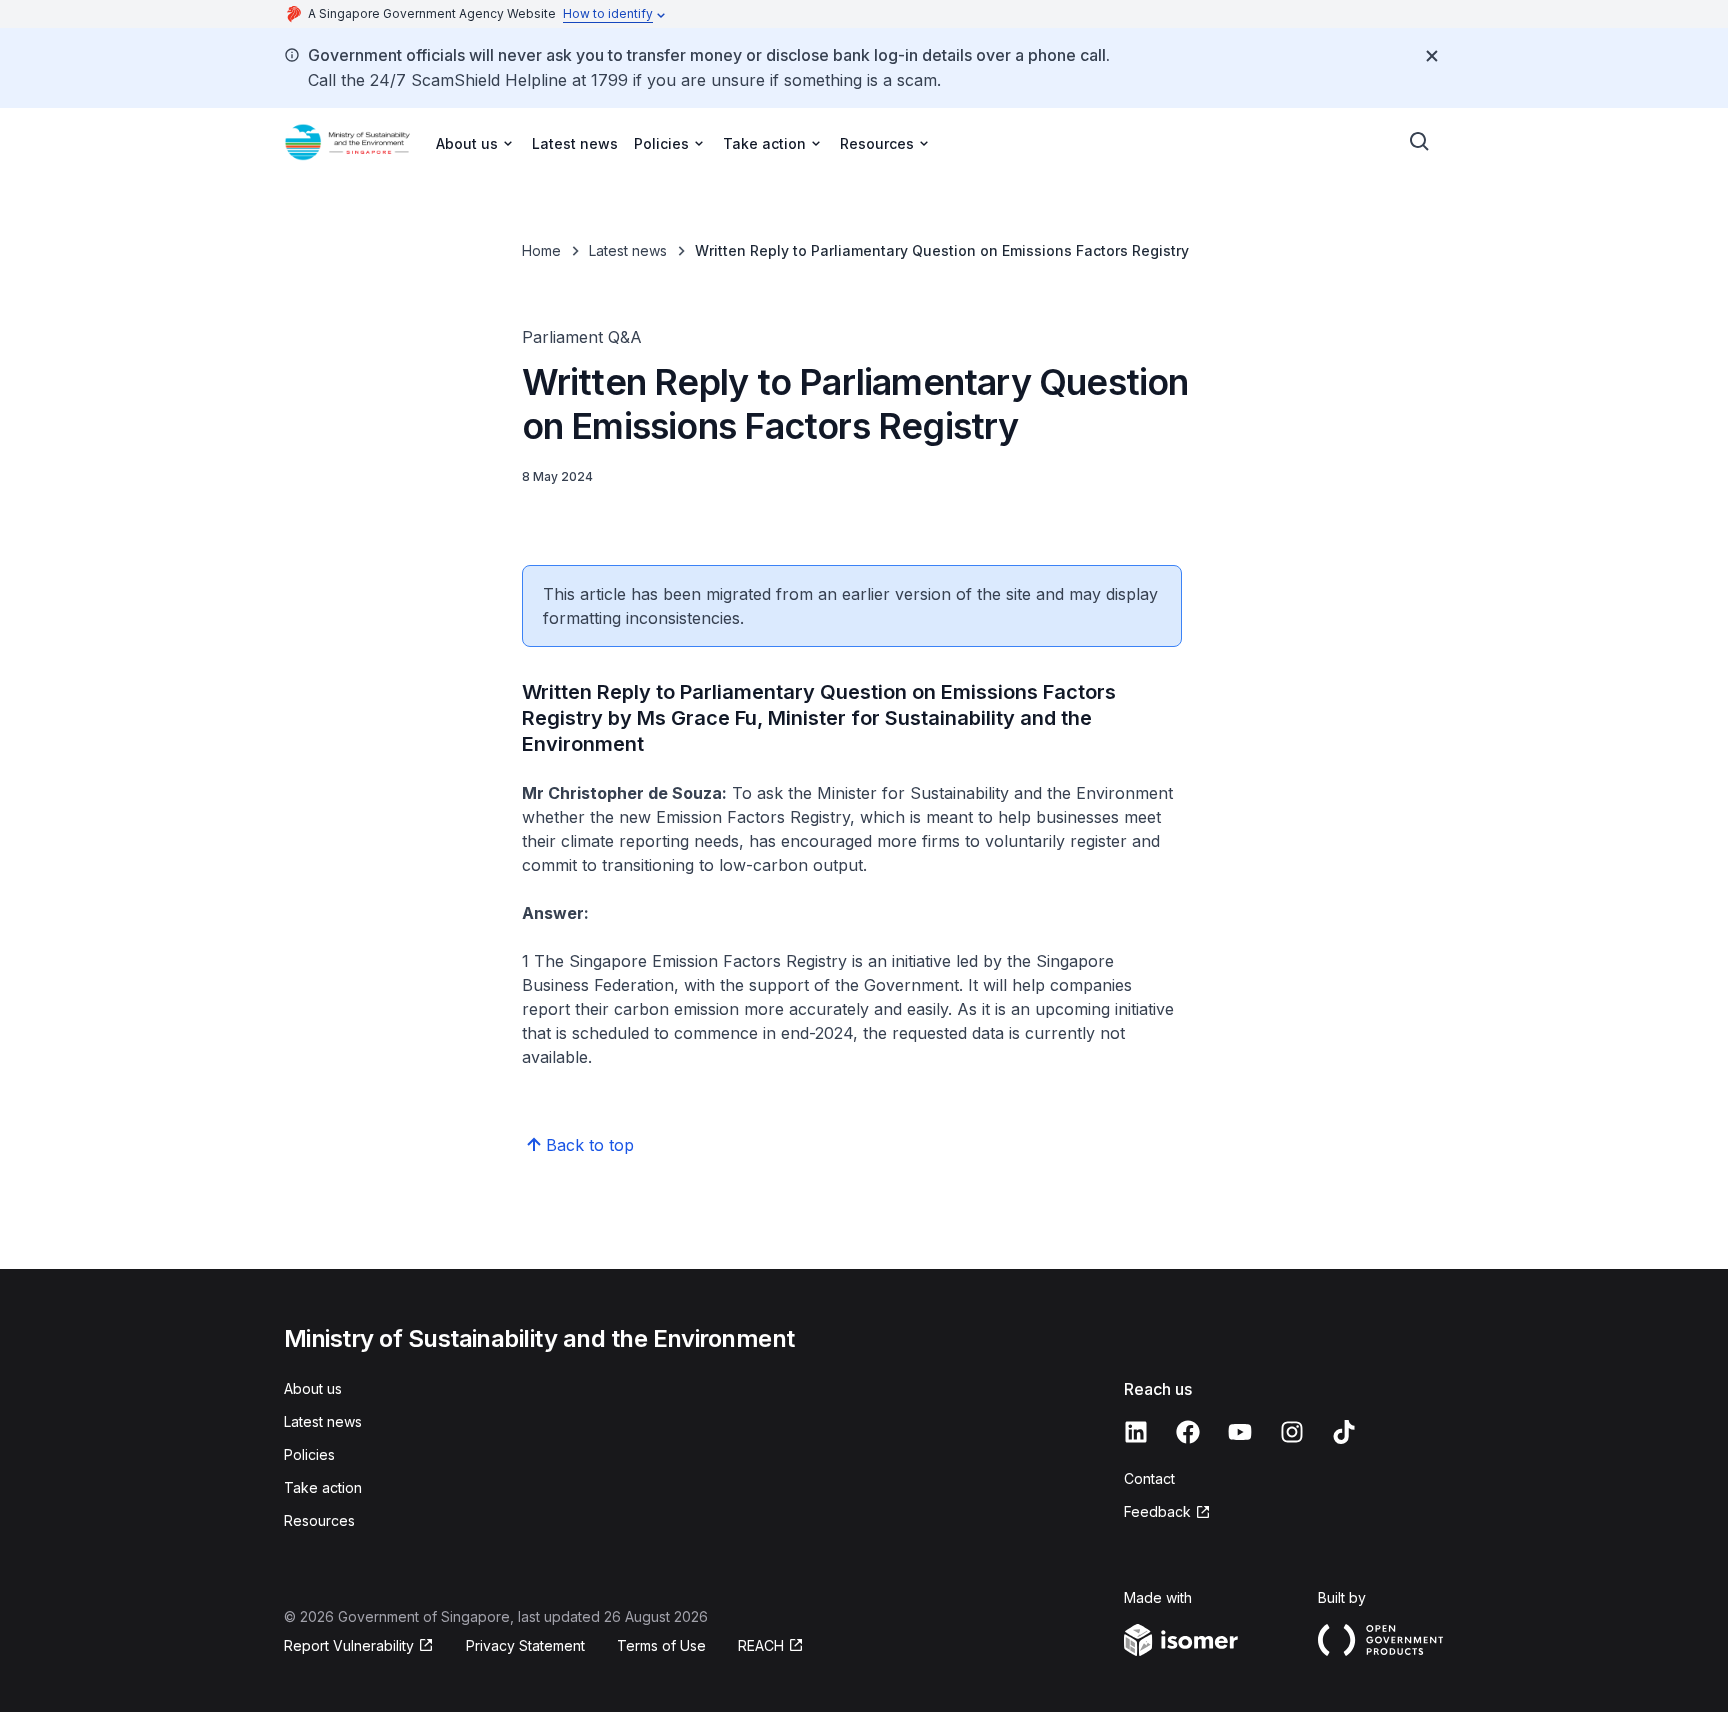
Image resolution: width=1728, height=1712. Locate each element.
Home (541, 250)
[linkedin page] (1136, 1432)
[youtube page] (1240, 1432)
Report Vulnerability (349, 1645)
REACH (761, 1645)
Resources (319, 1520)
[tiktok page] (1344, 1432)
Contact (1149, 1478)
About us (313, 1388)
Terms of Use (661, 1645)
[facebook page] (1188, 1432)
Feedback (1157, 1511)
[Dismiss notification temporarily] (1432, 56)
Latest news (575, 143)
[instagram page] (1292, 1432)
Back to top (590, 1145)
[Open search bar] (1420, 142)
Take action (323, 1487)
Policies (309, 1454)
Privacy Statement (525, 1645)
